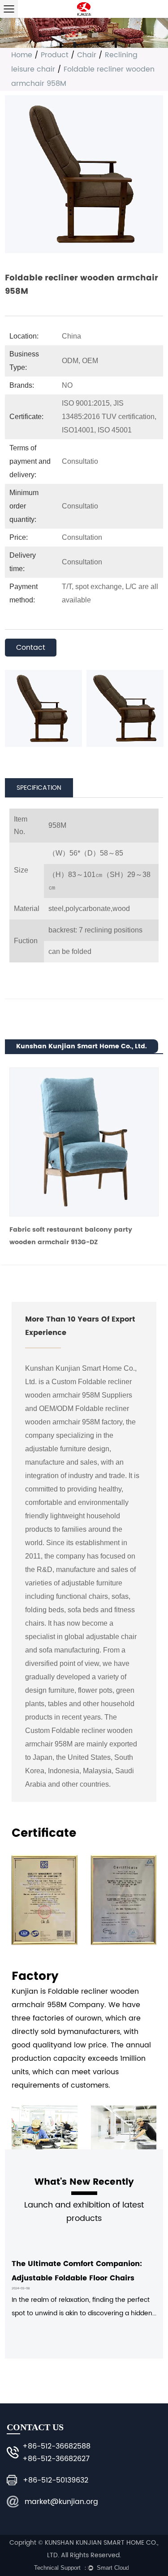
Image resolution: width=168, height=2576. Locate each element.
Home (22, 55)
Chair (87, 55)
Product (55, 55)
